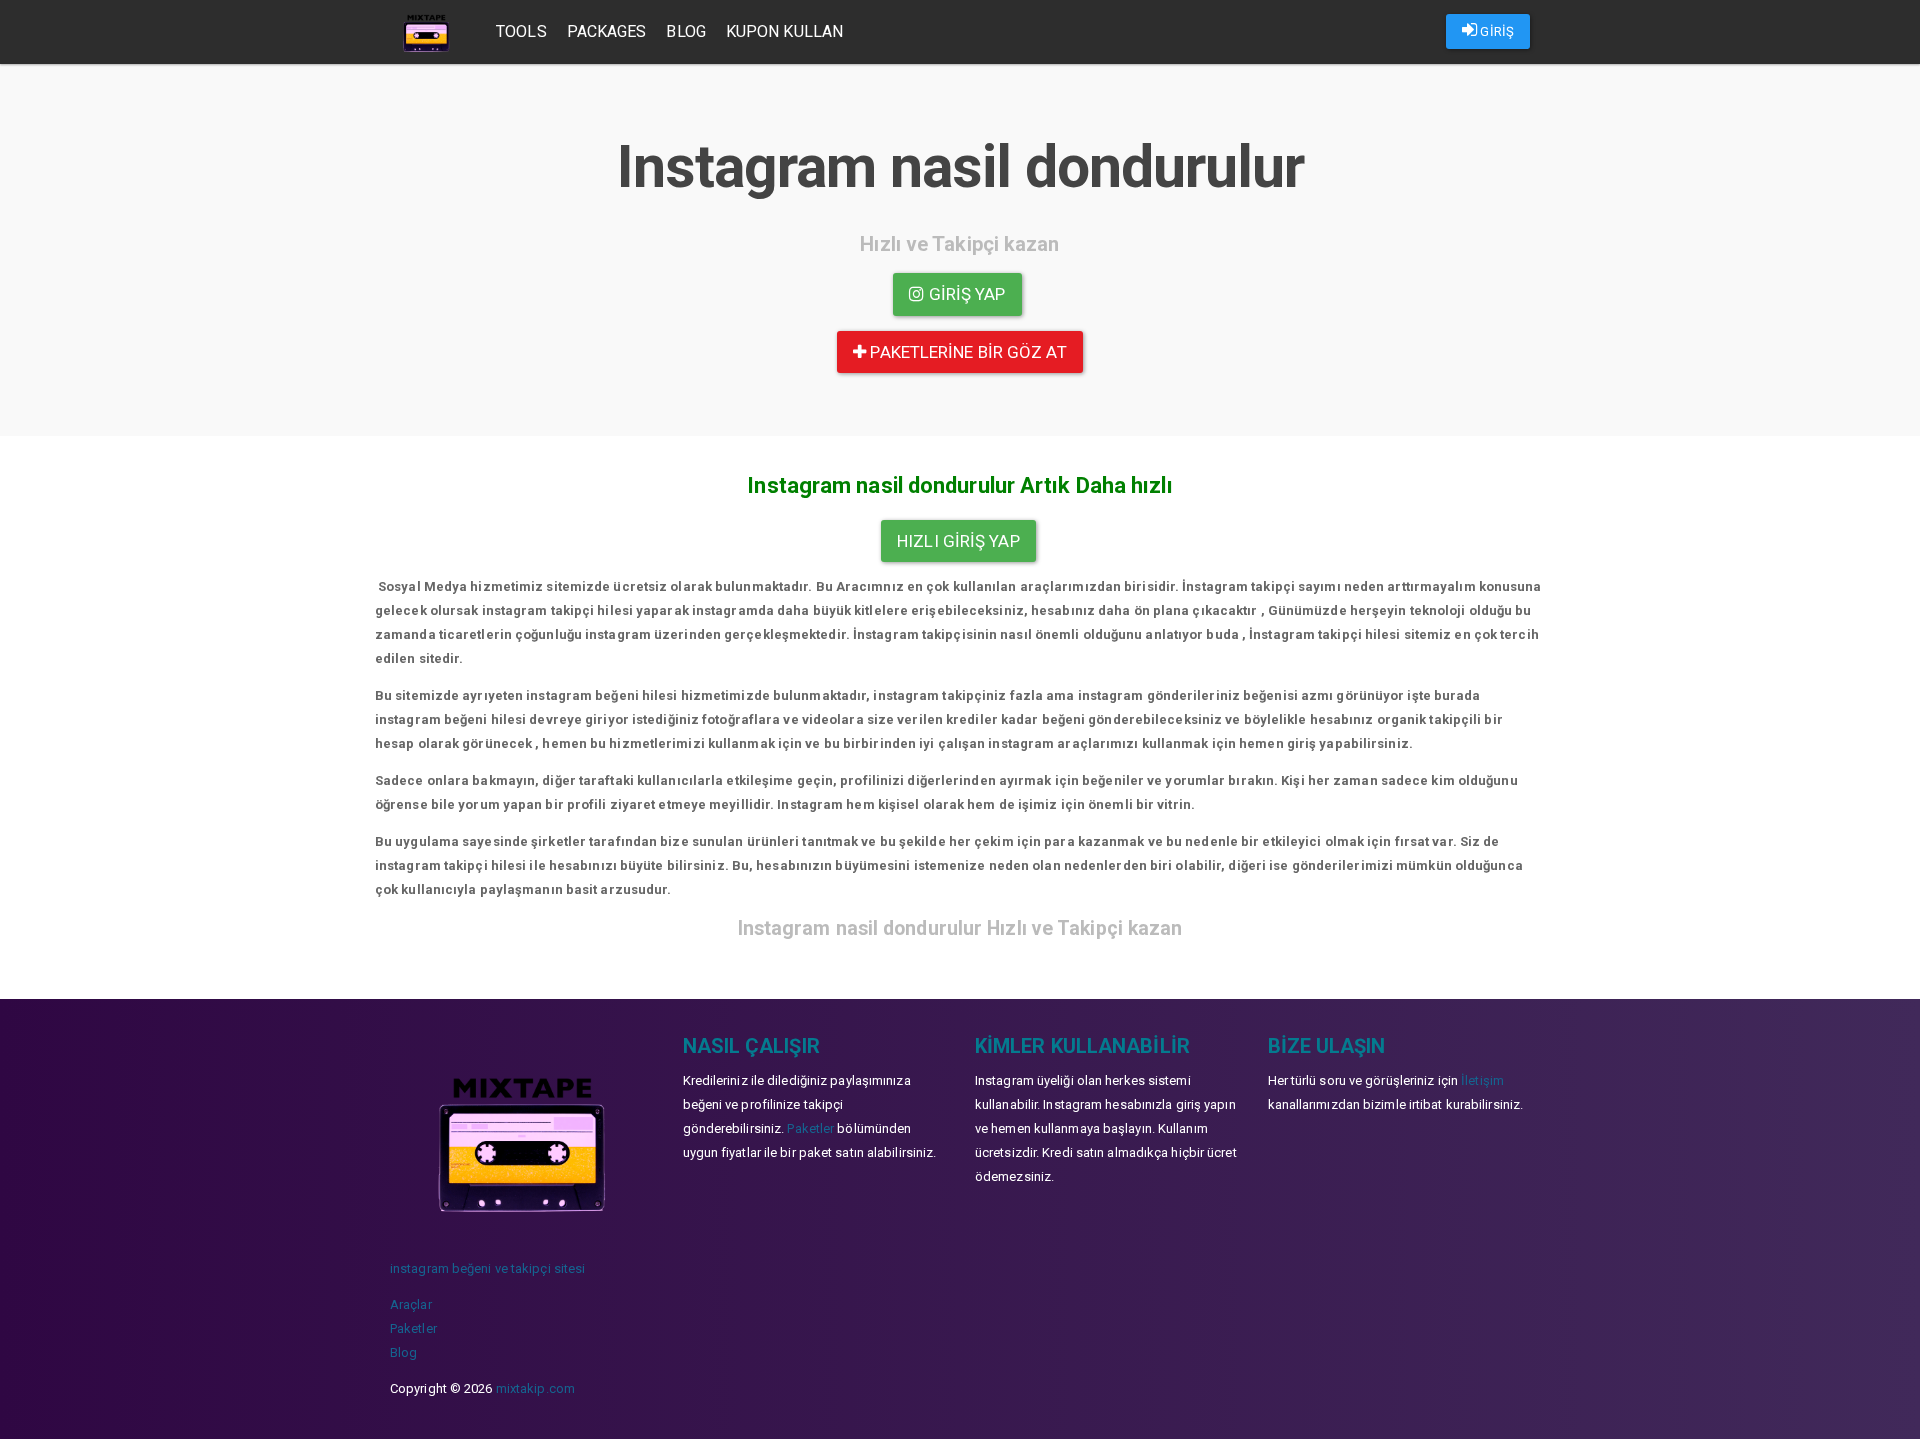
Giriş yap (965, 294)
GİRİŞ (1495, 31)
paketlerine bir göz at (966, 352)
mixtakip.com (535, 1388)
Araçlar (411, 1304)
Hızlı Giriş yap (958, 541)
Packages (607, 31)
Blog (685, 31)
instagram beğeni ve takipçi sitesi (487, 1268)
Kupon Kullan (784, 31)
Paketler (413, 1328)
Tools (521, 31)
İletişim (1482, 1080)
